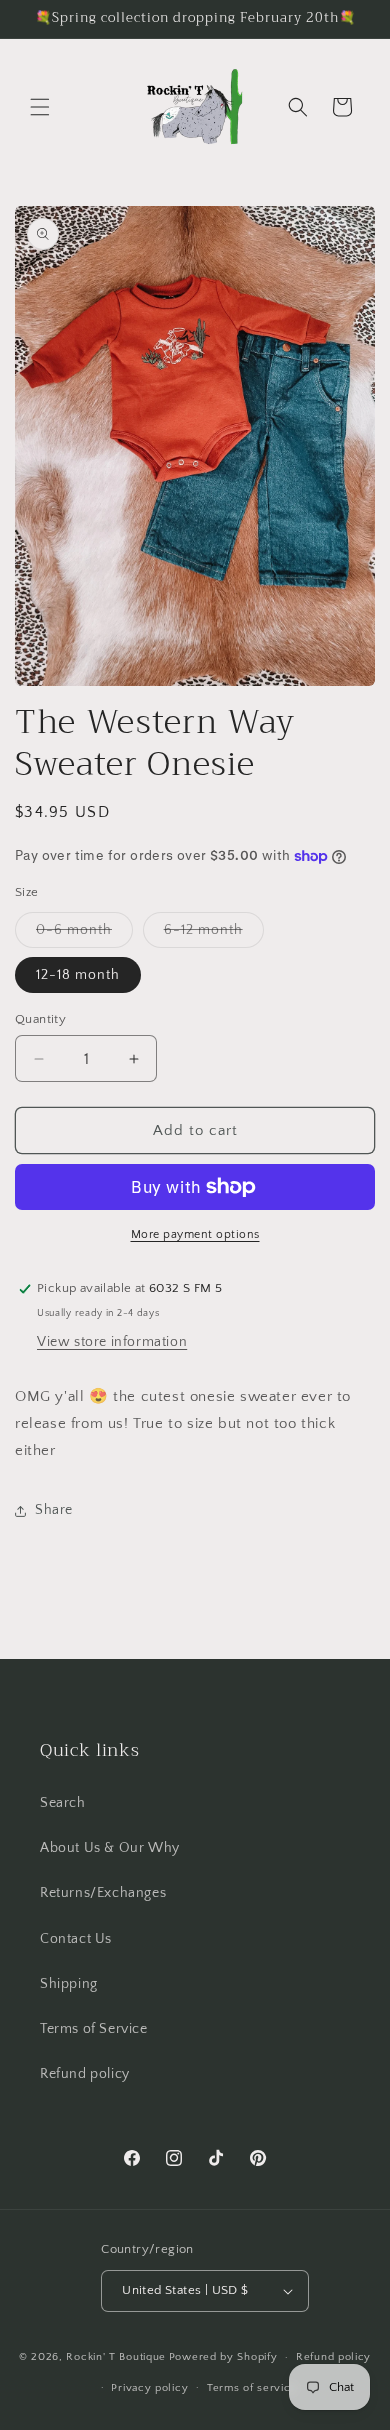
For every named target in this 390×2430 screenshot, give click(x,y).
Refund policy (85, 2074)
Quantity (40, 1019)
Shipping (69, 1984)
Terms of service (252, 2388)
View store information (112, 1342)
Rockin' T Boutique (116, 2357)
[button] (40, 107)
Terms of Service (94, 2029)
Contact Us (76, 1939)
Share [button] (54, 1510)
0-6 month (84, 934)
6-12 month (214, 934)
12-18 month (78, 975)
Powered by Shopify (223, 2357)
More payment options (195, 1234)
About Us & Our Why (110, 1848)
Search (63, 1803)
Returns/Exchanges (103, 1893)
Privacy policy (149, 2388)
